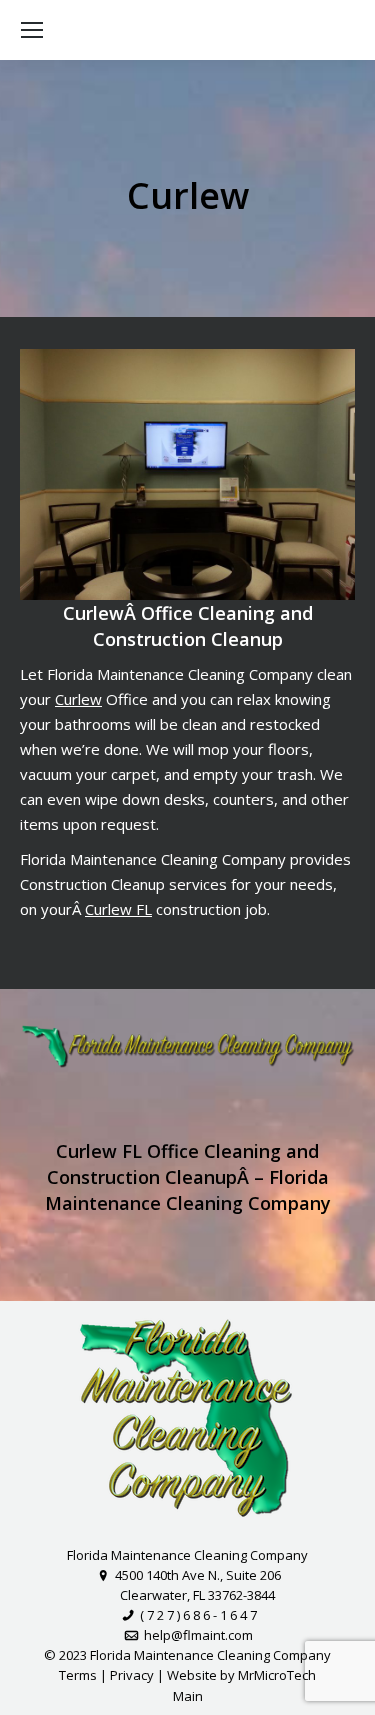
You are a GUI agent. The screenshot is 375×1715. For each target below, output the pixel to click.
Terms (78, 1675)
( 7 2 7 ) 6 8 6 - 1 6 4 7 (196, 1615)
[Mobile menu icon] (32, 30)
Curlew (78, 699)
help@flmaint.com (196, 1635)
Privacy (132, 1675)
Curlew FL (118, 909)
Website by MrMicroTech (241, 1675)
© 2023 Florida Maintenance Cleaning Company (187, 1655)
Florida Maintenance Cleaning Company (187, 1555)
